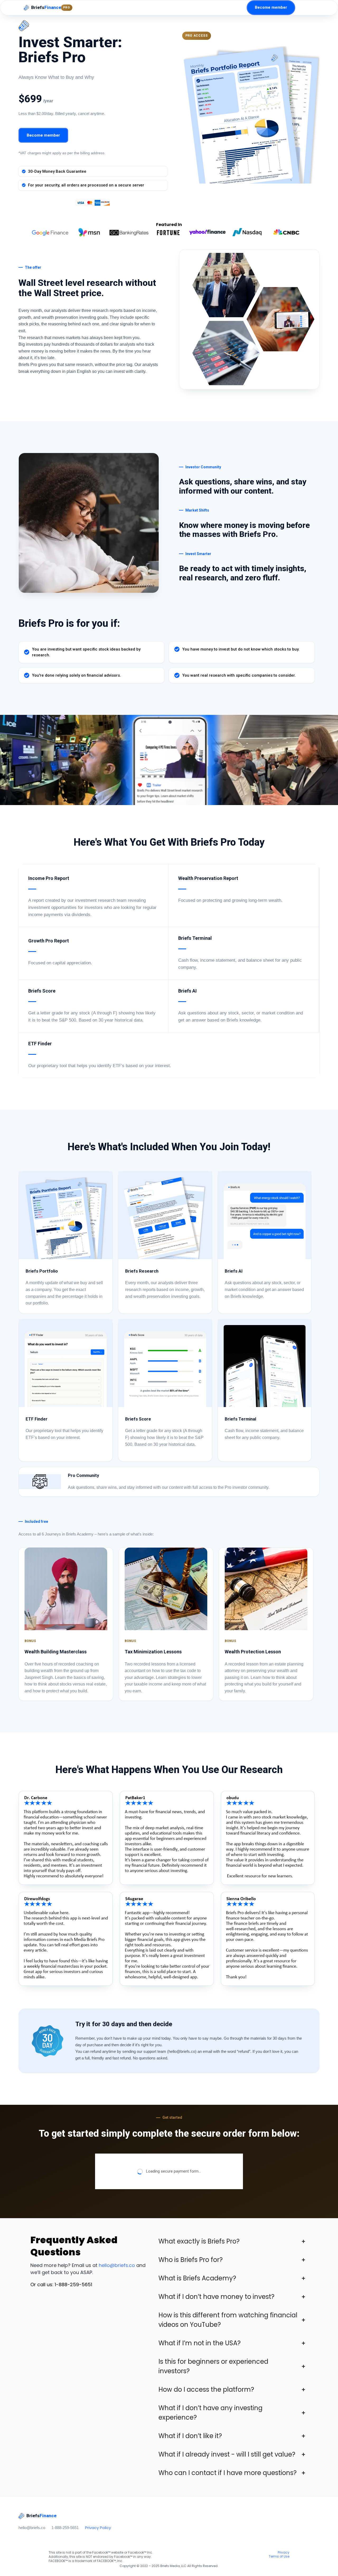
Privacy (284, 2552)
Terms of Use (279, 2556)
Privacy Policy (98, 2528)
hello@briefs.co (117, 2265)
